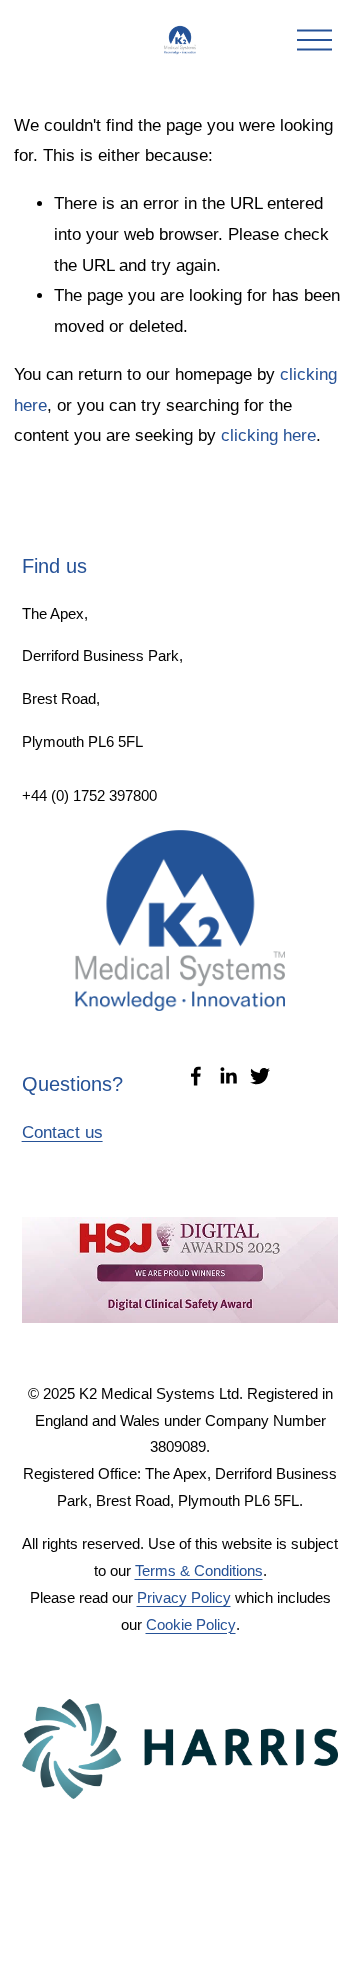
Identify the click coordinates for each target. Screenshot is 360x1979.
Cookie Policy (191, 1624)
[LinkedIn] (228, 1076)
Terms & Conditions (199, 1570)
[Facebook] (196, 1076)
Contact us (62, 1132)
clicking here (268, 435)
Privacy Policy (184, 1597)
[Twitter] (260, 1076)
